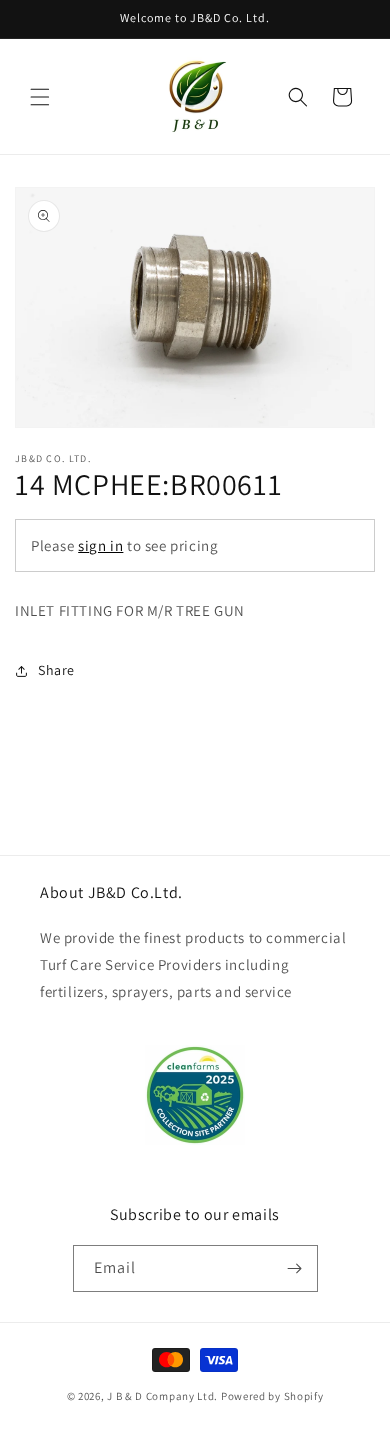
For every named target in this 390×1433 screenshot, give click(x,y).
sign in (100, 545)
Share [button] (56, 670)
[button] (40, 97)
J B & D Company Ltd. (162, 1396)
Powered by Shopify (272, 1396)
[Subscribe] (295, 1268)
